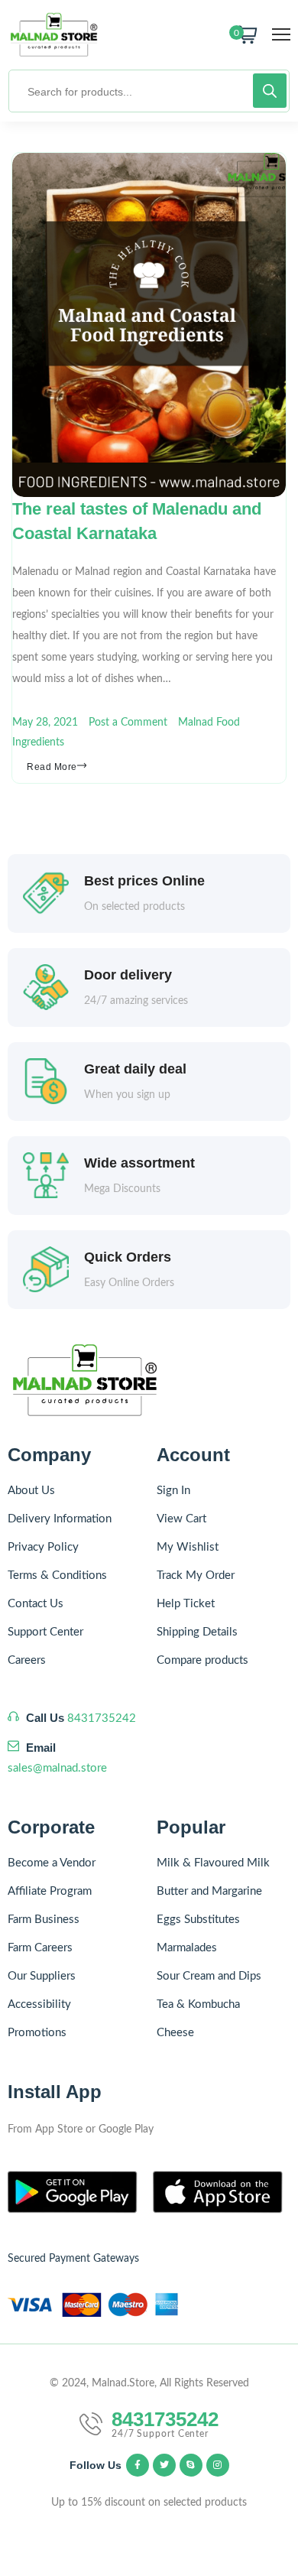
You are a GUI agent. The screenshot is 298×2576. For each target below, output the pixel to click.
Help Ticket (186, 1604)
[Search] (270, 91)
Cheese (175, 2033)
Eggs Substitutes (198, 1920)
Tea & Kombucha (198, 2004)
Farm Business (44, 1920)
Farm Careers (40, 1948)
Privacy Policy (43, 1547)
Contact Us (36, 1604)
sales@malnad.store (57, 1768)
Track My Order (196, 1575)
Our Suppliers (42, 1976)
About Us (31, 1491)
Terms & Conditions (57, 1575)
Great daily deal (135, 1069)
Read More (52, 767)
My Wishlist (188, 1547)
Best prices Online (144, 881)
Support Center (45, 1632)
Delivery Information (60, 1519)
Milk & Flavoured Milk (213, 1863)
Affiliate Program (50, 1891)
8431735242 (102, 1718)
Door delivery (128, 975)
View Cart (181, 1519)
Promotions (37, 2033)
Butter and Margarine (209, 1891)
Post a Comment (128, 723)
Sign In (173, 1491)
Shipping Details (197, 1632)
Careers (27, 1660)
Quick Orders (128, 1257)
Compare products (202, 1660)
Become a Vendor (52, 1863)
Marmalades (187, 1948)
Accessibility (39, 2004)
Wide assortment (139, 1163)
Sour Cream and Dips (209, 1976)
